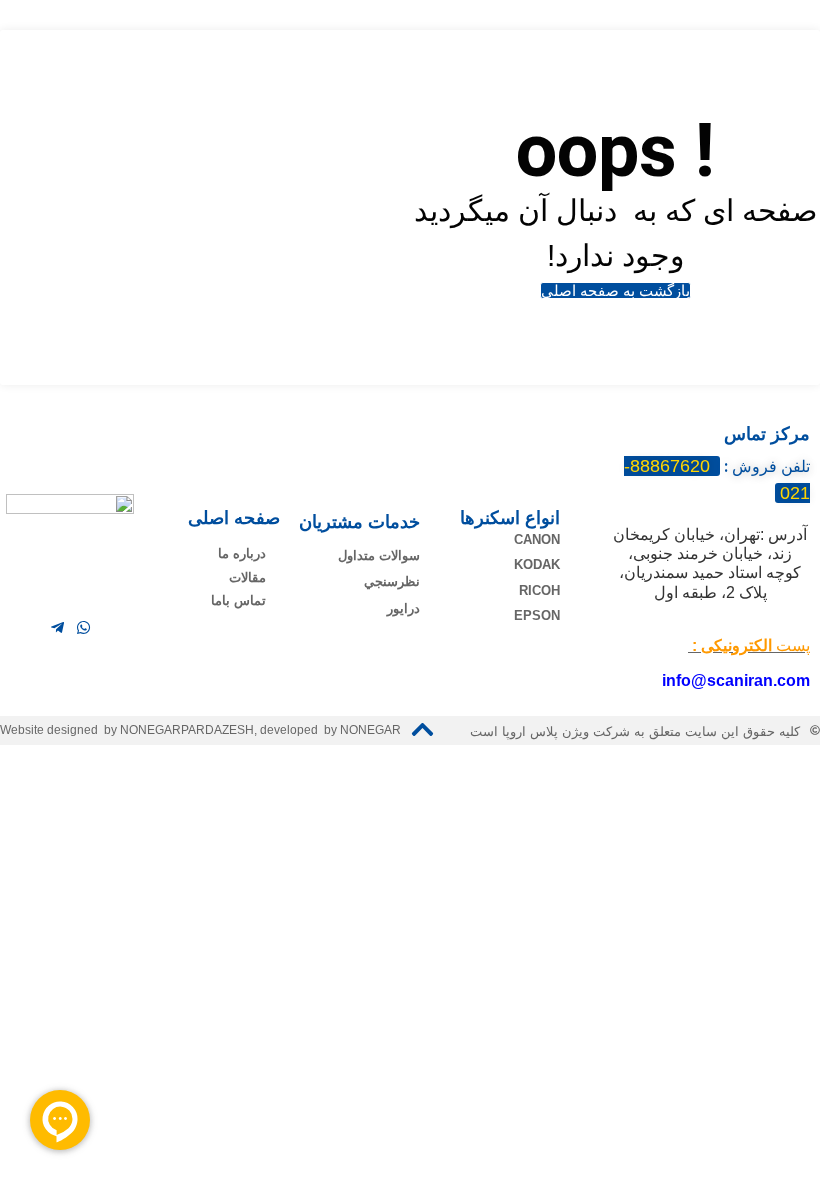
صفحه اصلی (234, 518)
